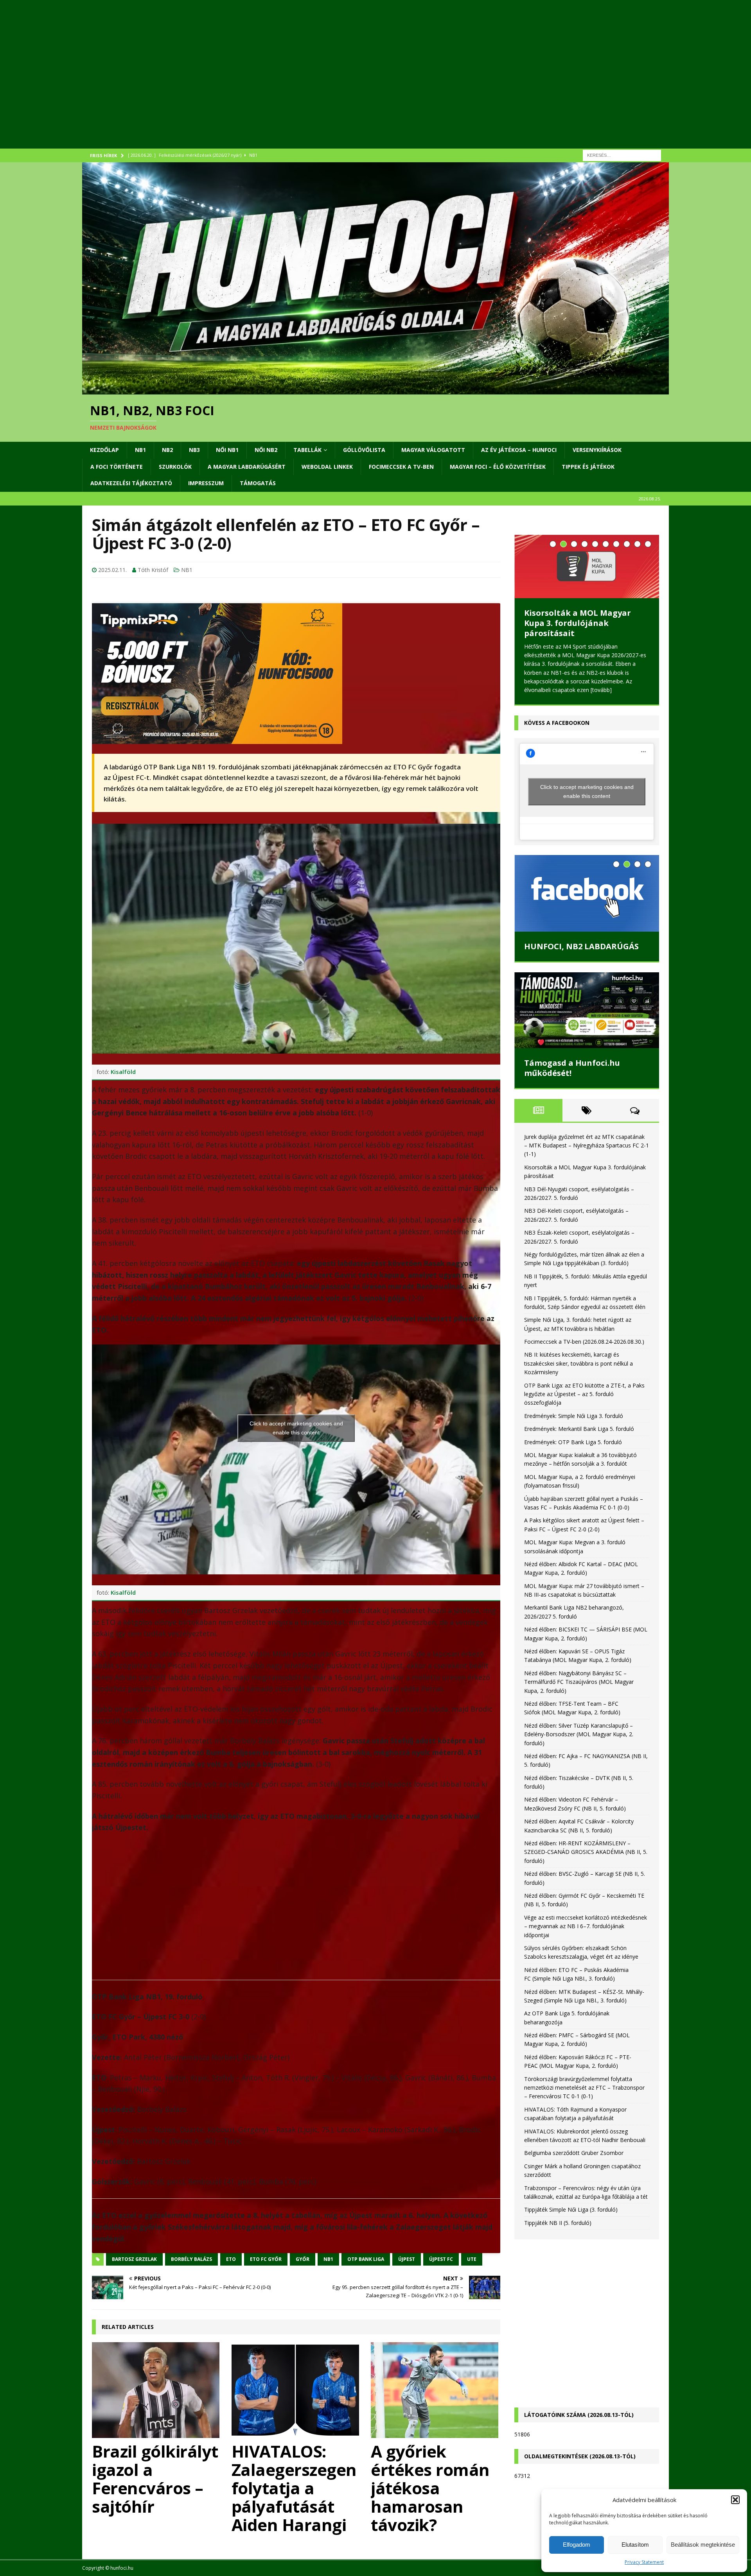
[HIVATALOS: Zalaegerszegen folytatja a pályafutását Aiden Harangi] (296, 2390)
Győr (303, 2259)
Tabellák (307, 450)
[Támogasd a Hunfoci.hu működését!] (587, 1010)
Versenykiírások (597, 450)
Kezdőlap (104, 450)
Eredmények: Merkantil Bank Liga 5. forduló (579, 1429)
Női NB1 (227, 450)
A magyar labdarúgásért (247, 467)
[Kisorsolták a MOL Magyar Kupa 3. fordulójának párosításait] (587, 566)
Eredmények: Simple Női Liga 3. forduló (574, 1416)
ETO (231, 2259)
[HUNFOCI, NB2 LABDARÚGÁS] (587, 893)
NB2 (167, 450)
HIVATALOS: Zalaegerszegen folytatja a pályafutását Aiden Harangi (294, 2488)
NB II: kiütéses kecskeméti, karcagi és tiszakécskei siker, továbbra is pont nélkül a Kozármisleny (579, 1363)
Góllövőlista (364, 450)
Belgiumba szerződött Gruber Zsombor (574, 2153)
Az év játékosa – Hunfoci (519, 450)
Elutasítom (635, 2545)
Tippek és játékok (588, 467)
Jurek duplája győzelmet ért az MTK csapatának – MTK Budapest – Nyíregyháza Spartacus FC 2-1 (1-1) (587, 1145)
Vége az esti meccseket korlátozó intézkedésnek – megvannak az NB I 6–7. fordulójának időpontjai (586, 1926)
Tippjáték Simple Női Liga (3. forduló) (571, 2209)
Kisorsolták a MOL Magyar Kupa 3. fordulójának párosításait (578, 623)
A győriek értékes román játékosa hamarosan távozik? (430, 2488)
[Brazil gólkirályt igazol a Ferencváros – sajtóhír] (157, 2390)
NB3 (194, 450)
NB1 (140, 450)
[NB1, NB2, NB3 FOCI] (375, 390)
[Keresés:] (622, 155)
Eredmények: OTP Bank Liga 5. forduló (573, 1442)
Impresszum (206, 483)
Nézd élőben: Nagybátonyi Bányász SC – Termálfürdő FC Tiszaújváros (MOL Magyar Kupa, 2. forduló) (579, 1682)
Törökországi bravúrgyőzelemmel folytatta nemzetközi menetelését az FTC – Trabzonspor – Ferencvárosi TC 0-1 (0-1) (584, 2088)
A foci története (117, 467)
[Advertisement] (317, 84)
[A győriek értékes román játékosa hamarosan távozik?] (436, 2390)
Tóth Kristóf (153, 570)
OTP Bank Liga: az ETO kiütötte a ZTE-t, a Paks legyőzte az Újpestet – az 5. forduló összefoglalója (584, 1394)
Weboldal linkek (327, 467)
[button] (735, 2500)
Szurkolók (175, 467)
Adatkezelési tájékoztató (131, 483)
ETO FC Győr (266, 2259)
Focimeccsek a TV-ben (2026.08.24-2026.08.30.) (584, 1342)
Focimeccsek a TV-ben (401, 467)
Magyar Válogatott (433, 450)
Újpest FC (441, 2259)
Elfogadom (577, 2545)
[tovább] (601, 690)
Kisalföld (123, 1072)
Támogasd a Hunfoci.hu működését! (572, 1068)
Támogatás (258, 483)
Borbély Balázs (191, 2259)
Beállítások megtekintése (703, 2545)
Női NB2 (266, 450)
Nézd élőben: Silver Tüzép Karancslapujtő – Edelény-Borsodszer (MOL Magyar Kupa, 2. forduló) (579, 1734)
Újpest (407, 2259)
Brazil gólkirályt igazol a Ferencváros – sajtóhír (155, 2479)
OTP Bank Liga (366, 2259)
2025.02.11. (112, 570)
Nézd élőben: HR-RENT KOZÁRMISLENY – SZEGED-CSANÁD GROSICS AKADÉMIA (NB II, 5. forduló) (586, 1852)
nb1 (328, 2259)
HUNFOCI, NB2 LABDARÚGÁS (581, 946)
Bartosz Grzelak (134, 2259)
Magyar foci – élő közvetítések (498, 467)
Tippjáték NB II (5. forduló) (558, 2223)
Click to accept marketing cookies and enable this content (296, 1428)
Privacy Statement (644, 2562)
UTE (472, 2259)
